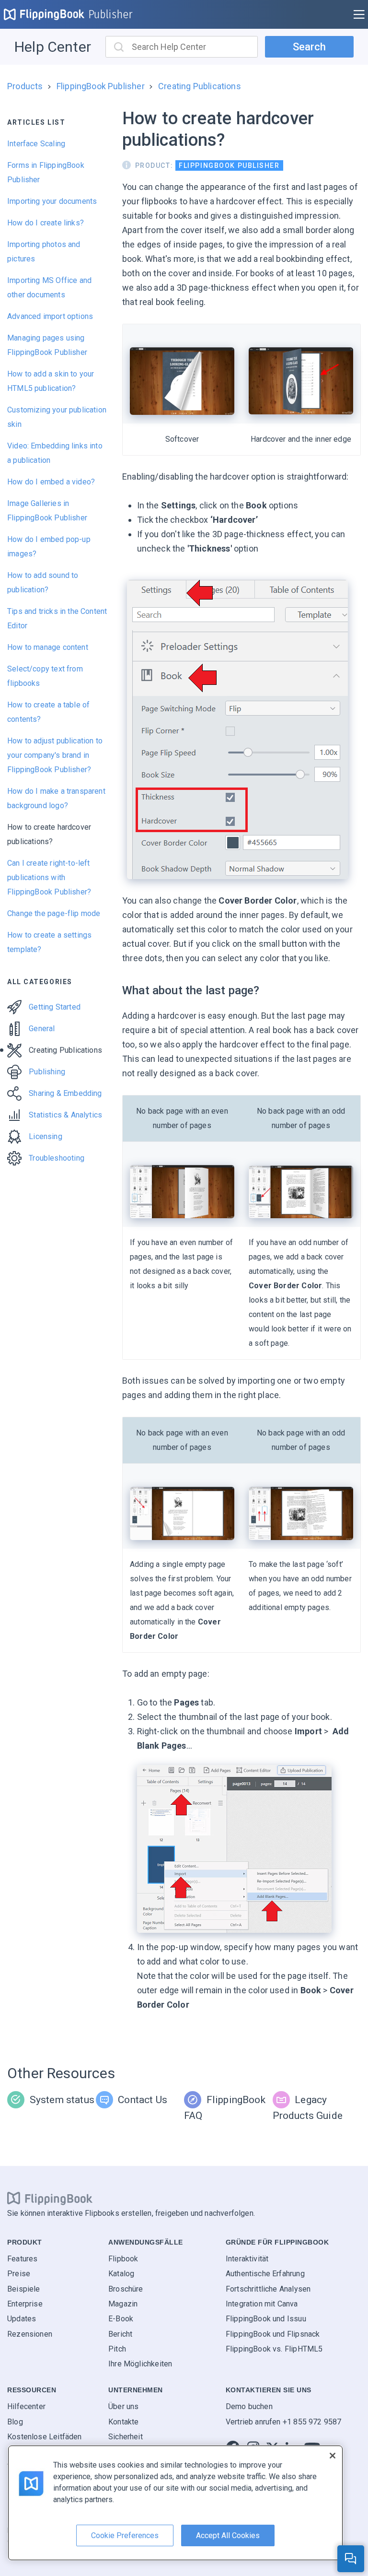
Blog (15, 2422)
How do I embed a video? (51, 482)
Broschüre (126, 2289)
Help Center (53, 47)
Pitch (117, 2349)
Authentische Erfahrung (265, 2274)
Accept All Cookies (228, 2535)
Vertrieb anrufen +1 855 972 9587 (284, 2422)
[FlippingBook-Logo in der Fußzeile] (50, 2199)
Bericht (120, 2334)
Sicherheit (126, 2437)
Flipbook (123, 2259)
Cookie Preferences (125, 2535)
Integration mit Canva (262, 2304)
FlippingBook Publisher (101, 86)
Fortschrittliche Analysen (268, 2289)
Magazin (123, 2304)
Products (25, 86)
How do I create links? (46, 223)
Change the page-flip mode (54, 913)
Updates (22, 2319)
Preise (19, 2274)
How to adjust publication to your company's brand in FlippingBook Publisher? (55, 755)
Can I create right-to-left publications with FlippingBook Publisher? (49, 877)
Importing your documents (52, 201)
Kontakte (123, 2422)
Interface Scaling (36, 144)
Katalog (121, 2274)
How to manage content (48, 647)
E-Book (121, 2319)
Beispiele (24, 2289)
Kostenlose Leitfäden (45, 2437)
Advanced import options (50, 316)
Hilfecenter (26, 2406)
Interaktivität (247, 2259)
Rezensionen (30, 2334)
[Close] (333, 2456)
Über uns (123, 2406)
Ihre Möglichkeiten (140, 2364)
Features (22, 2259)
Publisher (111, 14)
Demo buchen (249, 2406)
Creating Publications (200, 86)
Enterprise (25, 2304)
